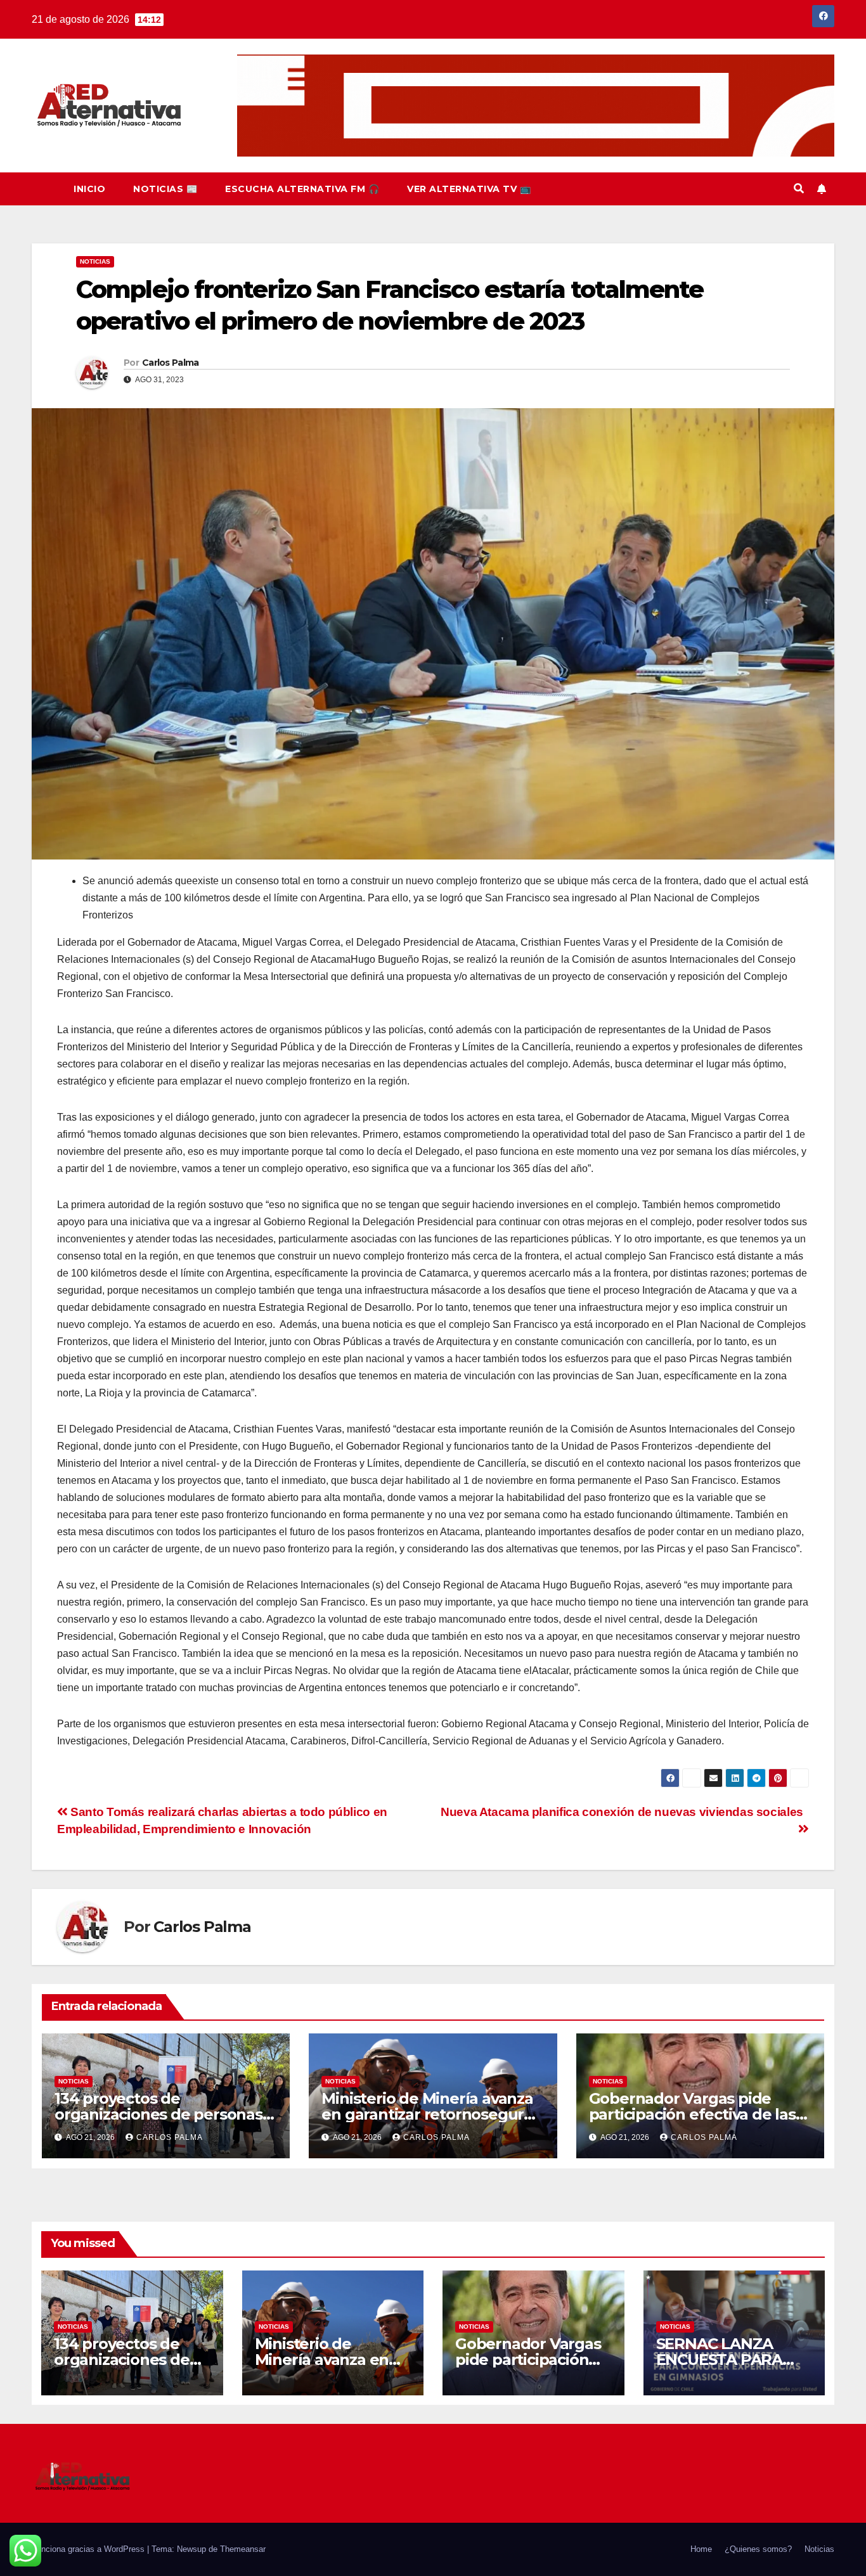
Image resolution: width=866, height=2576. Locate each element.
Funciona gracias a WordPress (89, 2549)
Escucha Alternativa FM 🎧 (302, 189)
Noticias (95, 261)
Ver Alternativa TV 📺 (469, 189)
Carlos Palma (171, 363)
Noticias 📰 (165, 189)
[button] (799, 189)
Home (701, 2549)
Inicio (89, 189)
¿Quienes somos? (758, 2549)
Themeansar (243, 2549)
